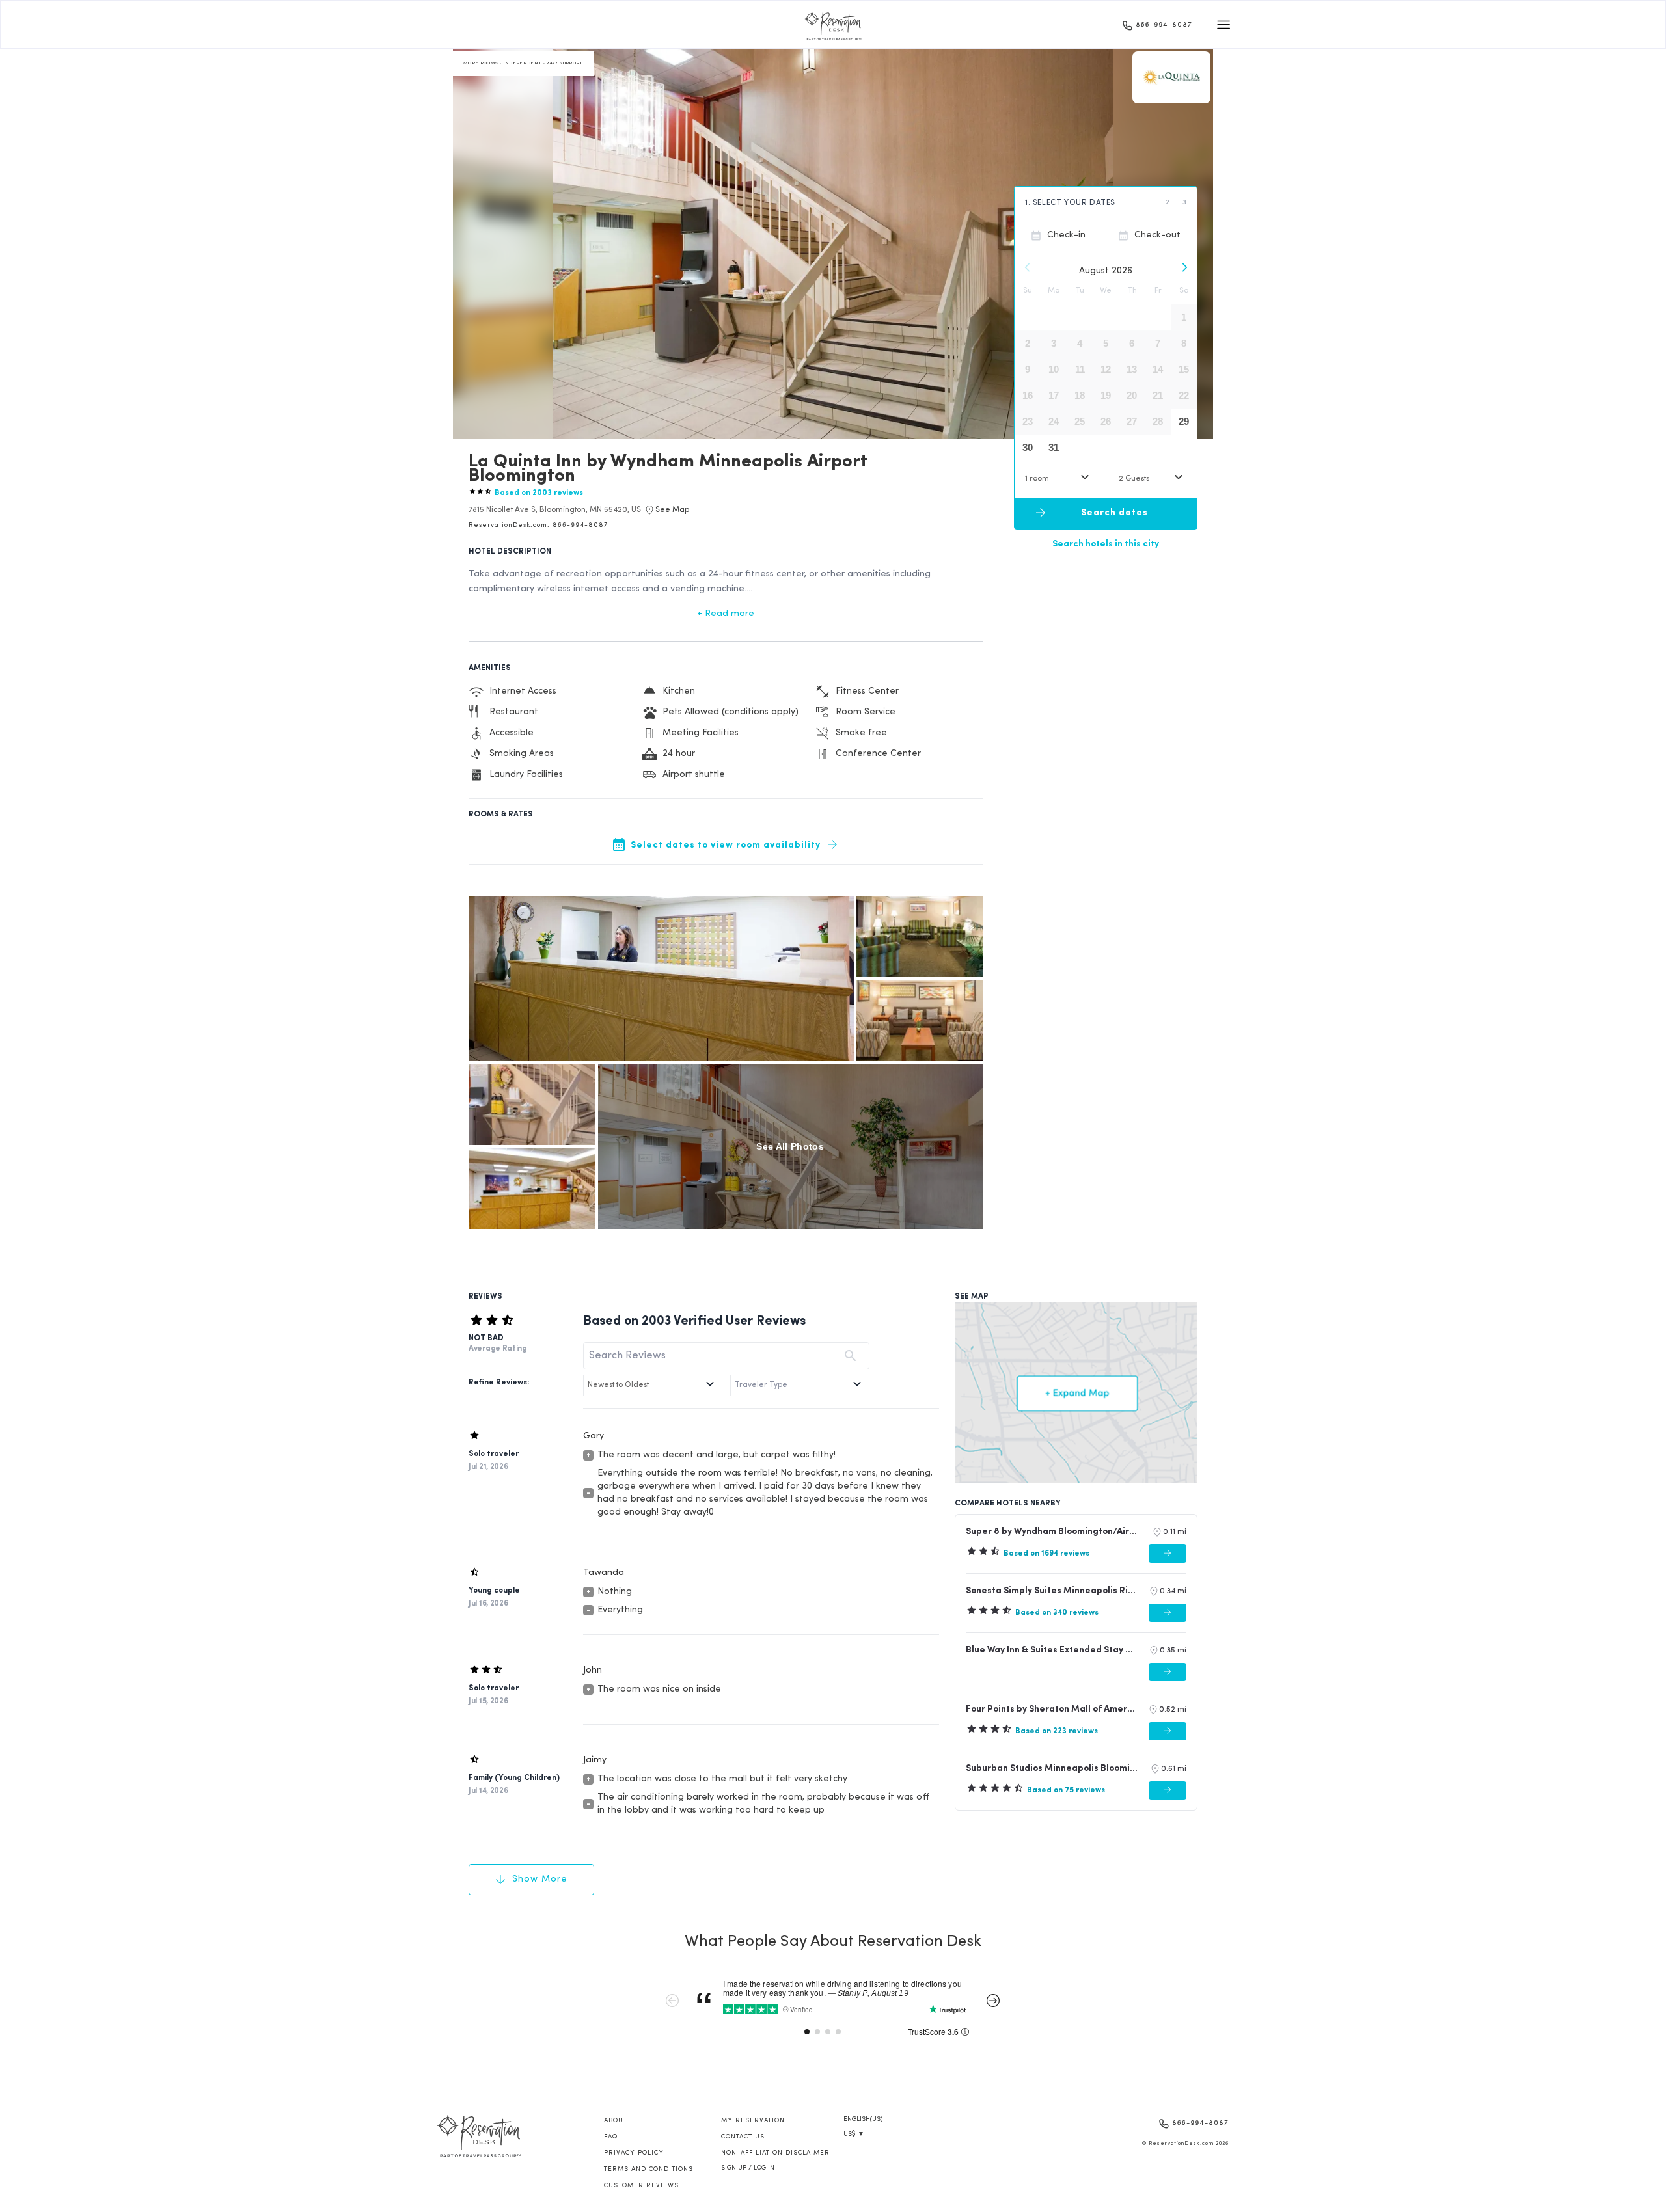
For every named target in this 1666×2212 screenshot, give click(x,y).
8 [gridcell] (1184, 343)
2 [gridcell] (1028, 343)
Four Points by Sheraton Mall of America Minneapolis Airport (1051, 1709)
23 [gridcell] (1028, 421)
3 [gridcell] (1054, 343)
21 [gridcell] (1158, 395)
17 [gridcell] (1054, 395)
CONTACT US (743, 2137)
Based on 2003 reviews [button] (539, 493)
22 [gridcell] (1184, 395)
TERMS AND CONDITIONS (649, 2169)
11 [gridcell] (1080, 369)
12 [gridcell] (1106, 369)
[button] (555, 510)
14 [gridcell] (1158, 369)
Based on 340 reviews (1057, 1613)
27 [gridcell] (1132, 421)
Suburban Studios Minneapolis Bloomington (1052, 1769)
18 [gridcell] (1080, 395)
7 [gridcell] (1158, 343)
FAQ (611, 2137)
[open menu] (1223, 25)
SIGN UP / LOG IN (748, 2168)
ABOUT (616, 2121)
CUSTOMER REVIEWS (641, 2186)
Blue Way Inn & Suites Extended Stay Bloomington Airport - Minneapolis (1052, 1650)
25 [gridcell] (1080, 421)
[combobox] (1059, 479)
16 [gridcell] (1028, 395)
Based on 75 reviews (1066, 1790)
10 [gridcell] (1054, 369)
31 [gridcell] (1054, 447)
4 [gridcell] (1080, 343)
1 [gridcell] (1184, 317)
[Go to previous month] (1028, 267)
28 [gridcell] (1158, 421)
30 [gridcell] (1028, 447)
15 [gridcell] (1184, 369)
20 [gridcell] (1132, 395)
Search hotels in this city (1106, 544)
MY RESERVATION (753, 2121)
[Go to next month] (1184, 267)
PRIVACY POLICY (634, 2153)
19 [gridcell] (1106, 395)
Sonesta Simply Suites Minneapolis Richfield (1052, 1591)
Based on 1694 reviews (1046, 1554)
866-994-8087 (1164, 25)
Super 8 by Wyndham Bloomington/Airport (1053, 1532)
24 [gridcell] (1054, 421)
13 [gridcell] (1132, 369)
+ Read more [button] (726, 614)
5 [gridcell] (1106, 343)
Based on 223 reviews (1057, 1731)
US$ (854, 2134)
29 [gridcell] (1184, 421)
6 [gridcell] (1132, 343)
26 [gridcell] (1106, 421)
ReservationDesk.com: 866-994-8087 (538, 525)
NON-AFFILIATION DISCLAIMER (775, 2153)
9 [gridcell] (1028, 369)
